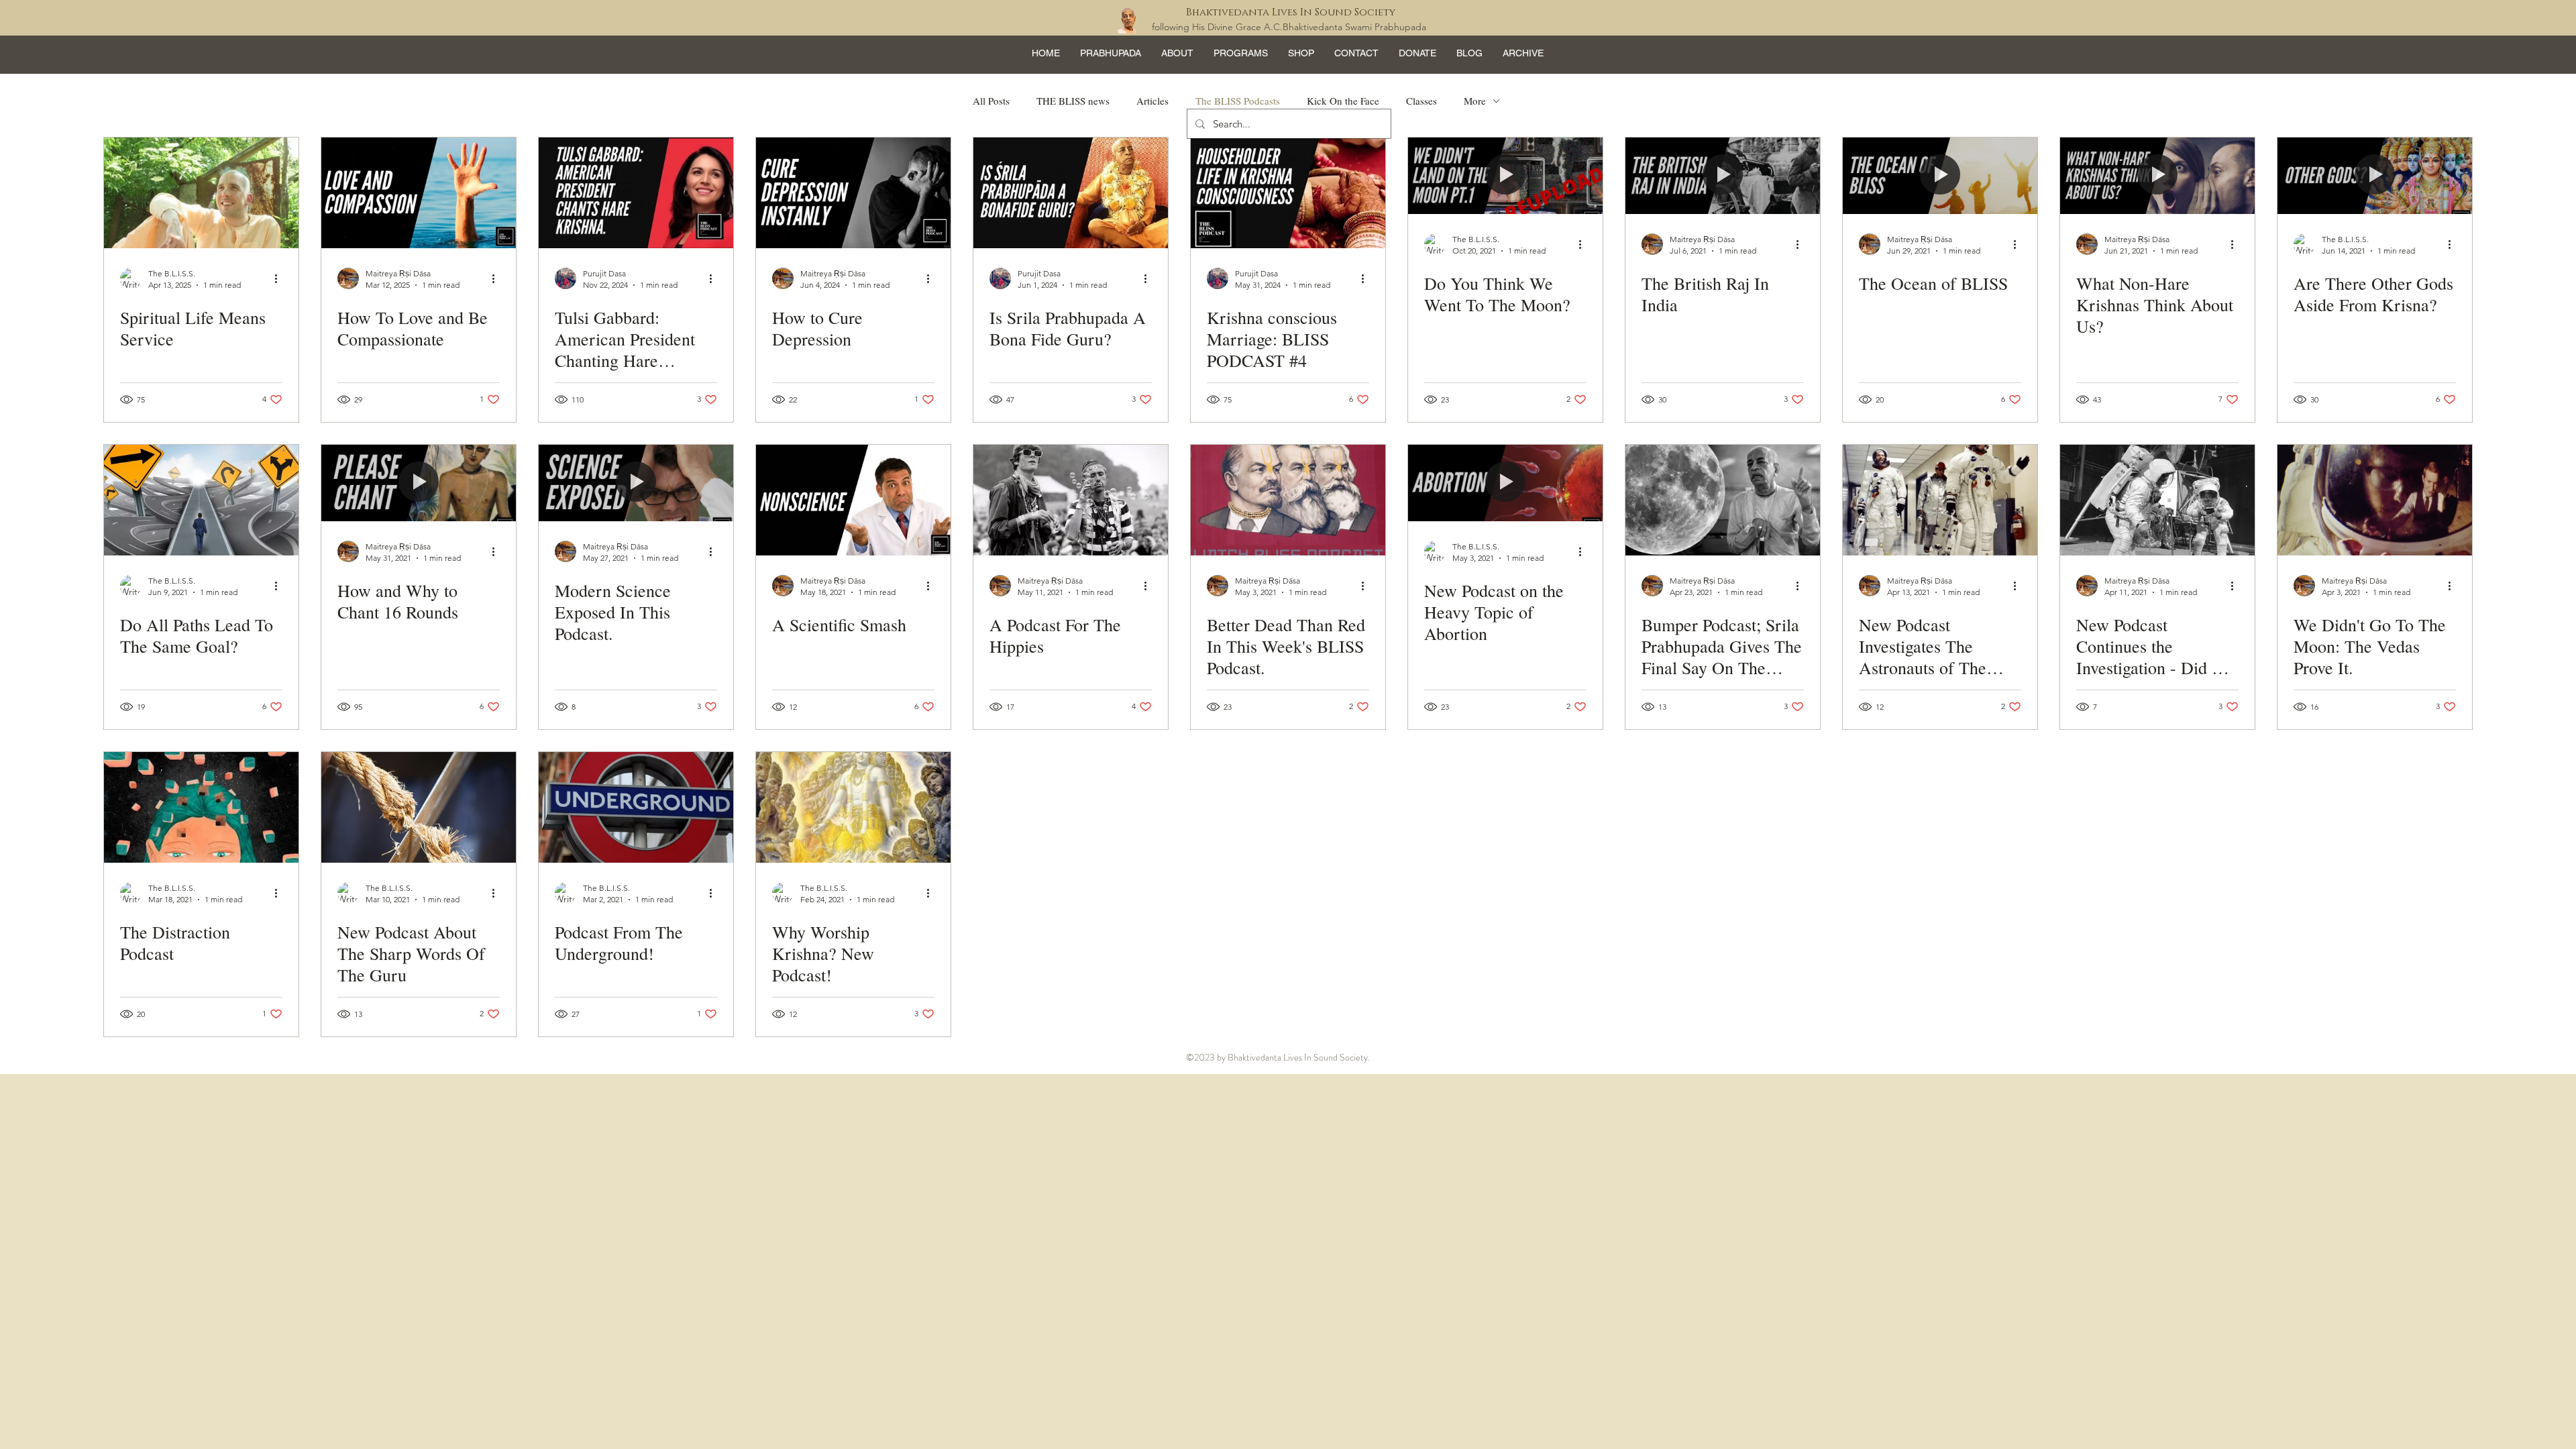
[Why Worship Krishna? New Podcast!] (853, 807)
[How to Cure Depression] (853, 193)
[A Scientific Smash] (853, 500)
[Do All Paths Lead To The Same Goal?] (201, 500)
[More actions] (280, 278)
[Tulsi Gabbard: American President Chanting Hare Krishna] (636, 193)
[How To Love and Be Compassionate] (419, 193)
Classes (1421, 101)
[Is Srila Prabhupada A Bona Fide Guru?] (1071, 193)
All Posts (991, 101)
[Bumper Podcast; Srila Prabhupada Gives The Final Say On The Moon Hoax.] (1723, 500)
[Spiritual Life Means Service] (201, 193)
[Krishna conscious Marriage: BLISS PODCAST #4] (1288, 193)
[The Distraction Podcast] (201, 807)
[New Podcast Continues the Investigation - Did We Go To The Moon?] (2157, 500)
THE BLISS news (1073, 101)
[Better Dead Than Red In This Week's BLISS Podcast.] (1288, 500)
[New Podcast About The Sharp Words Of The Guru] (419, 807)
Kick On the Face (1343, 101)
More (1475, 101)
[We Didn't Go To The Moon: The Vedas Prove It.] (2375, 500)
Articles (1152, 101)
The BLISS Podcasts (1238, 101)
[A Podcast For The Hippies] (1071, 500)
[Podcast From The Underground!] (636, 807)
